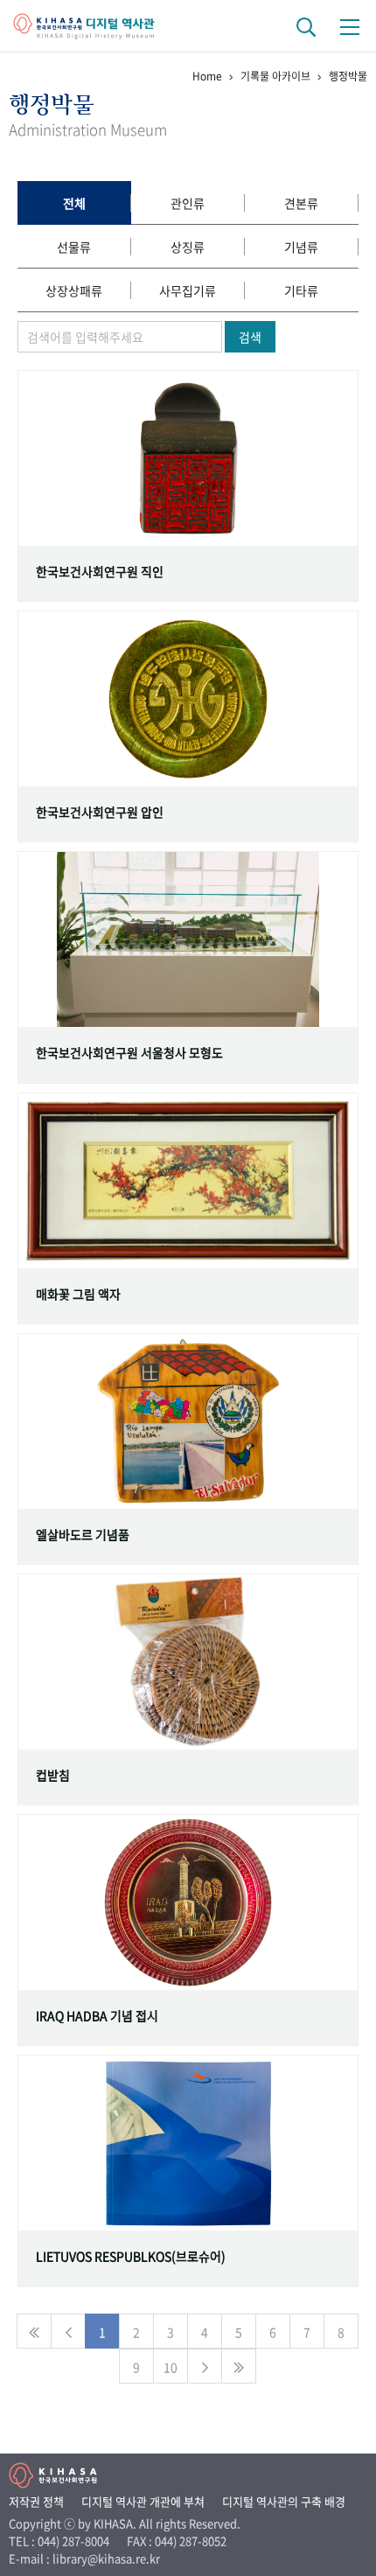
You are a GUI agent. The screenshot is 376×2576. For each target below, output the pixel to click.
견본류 (301, 203)
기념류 (301, 247)
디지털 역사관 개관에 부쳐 (143, 2501)
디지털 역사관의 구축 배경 (284, 2501)
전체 (74, 203)
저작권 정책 (36, 2501)
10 (171, 2367)
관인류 (188, 203)
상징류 (188, 247)
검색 (250, 337)
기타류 (301, 290)
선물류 (74, 247)
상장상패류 (74, 290)
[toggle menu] (350, 26)
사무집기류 (188, 290)
